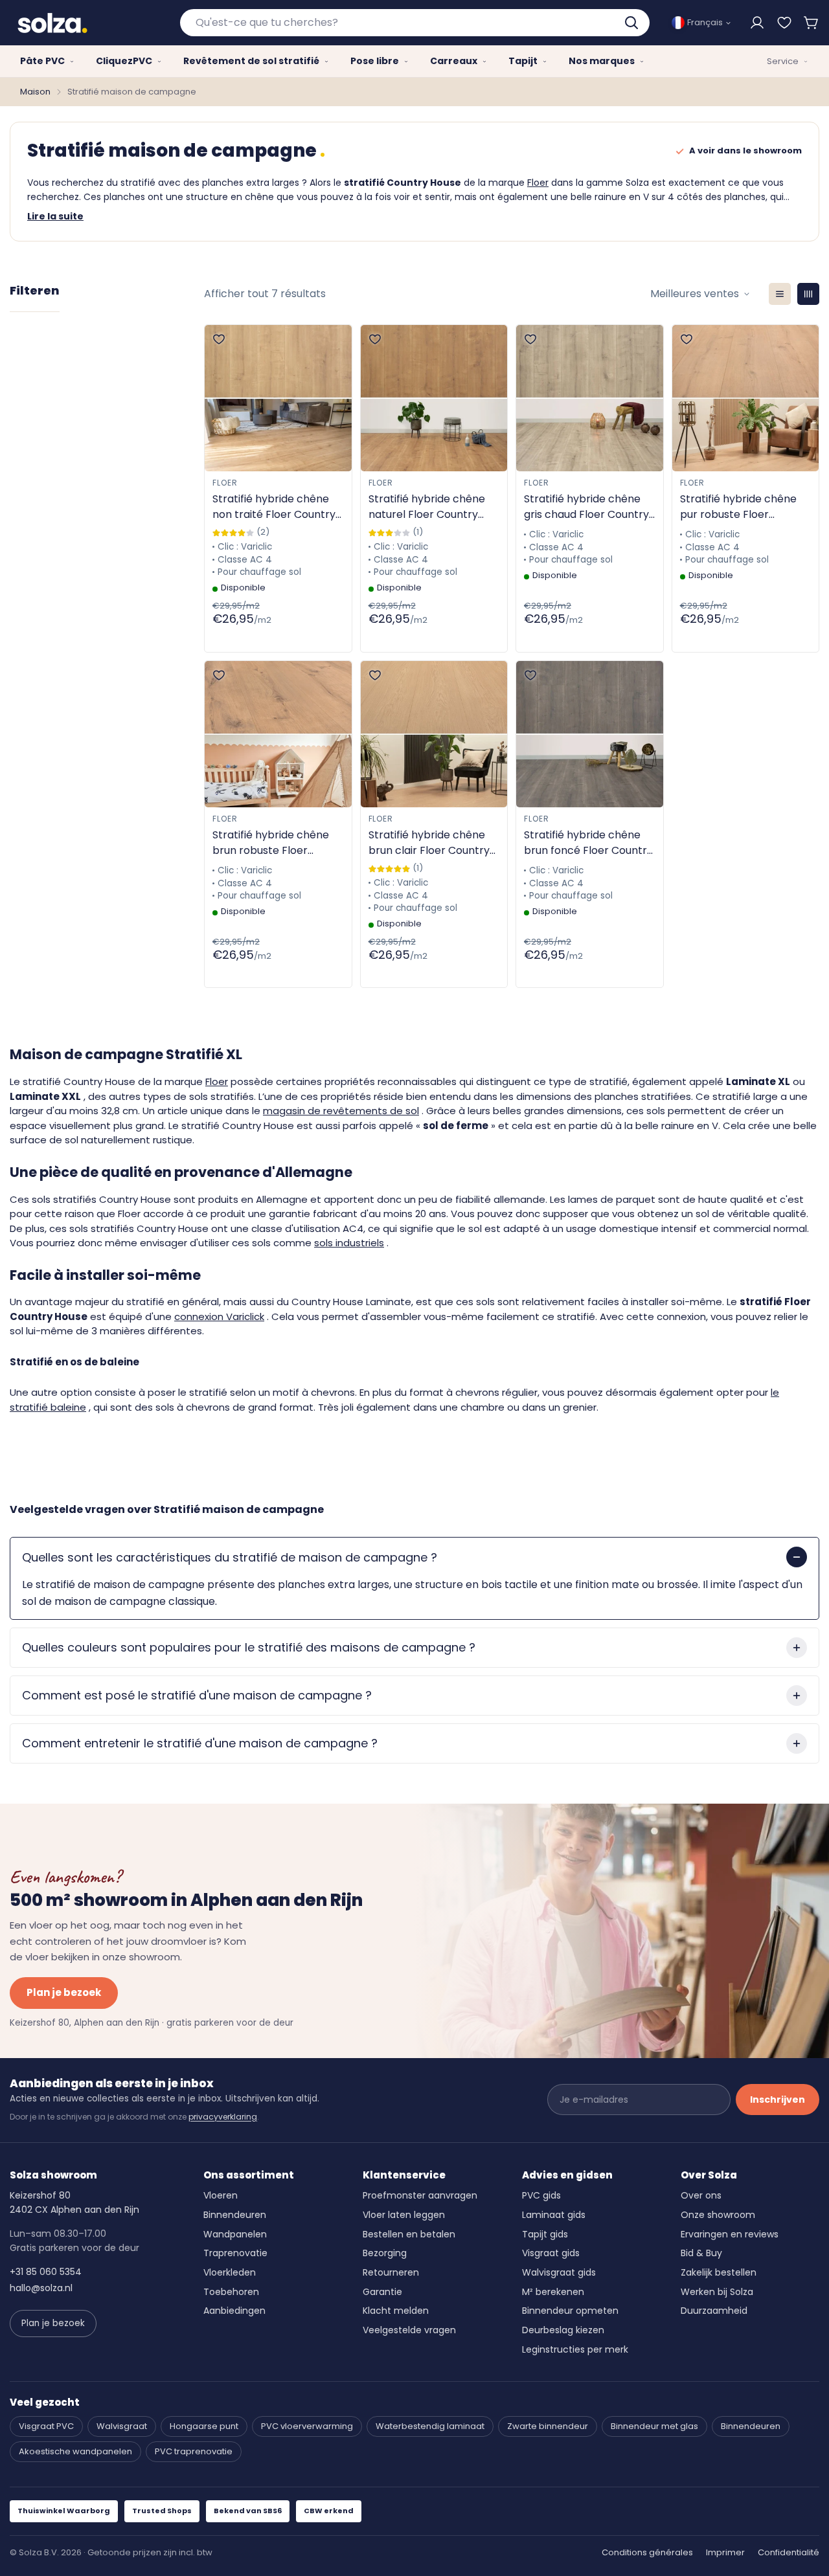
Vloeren (221, 2195)
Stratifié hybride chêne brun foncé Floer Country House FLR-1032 (588, 843)
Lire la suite (55, 216)
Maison (35, 92)
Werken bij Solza (717, 2292)
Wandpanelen (235, 2234)
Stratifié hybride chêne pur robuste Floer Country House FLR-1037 (741, 507)
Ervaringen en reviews (730, 2234)
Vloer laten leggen (404, 2215)
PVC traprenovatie (194, 2451)
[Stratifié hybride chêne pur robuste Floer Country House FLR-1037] (746, 398)
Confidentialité (789, 2552)
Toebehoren (231, 2292)
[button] (812, 23)
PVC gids (541, 2195)
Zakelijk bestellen (719, 2272)
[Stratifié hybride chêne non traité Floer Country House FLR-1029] (278, 398)
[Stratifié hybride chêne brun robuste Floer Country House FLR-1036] (278, 734)
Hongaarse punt (204, 2426)
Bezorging (385, 2253)
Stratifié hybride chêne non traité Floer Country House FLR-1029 (274, 507)
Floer (538, 183)
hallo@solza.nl (41, 2288)
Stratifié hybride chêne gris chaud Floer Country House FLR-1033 (586, 507)
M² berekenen (553, 2292)
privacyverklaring (223, 2117)
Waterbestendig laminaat (430, 2426)
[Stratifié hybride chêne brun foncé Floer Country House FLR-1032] (590, 734)
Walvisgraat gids (559, 2272)
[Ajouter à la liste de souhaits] (219, 339)
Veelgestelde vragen (409, 2330)
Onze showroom (718, 2215)
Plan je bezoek (64, 1992)
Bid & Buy (701, 2253)
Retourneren (391, 2272)
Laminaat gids (554, 2215)
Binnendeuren (235, 2215)
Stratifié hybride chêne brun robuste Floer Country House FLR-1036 (274, 843)
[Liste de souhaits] (784, 23)
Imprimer (725, 2552)
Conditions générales (647, 2552)
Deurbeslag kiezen (563, 2330)
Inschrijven (778, 2100)
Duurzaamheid (714, 2311)
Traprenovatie (235, 2253)
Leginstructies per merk (575, 2349)
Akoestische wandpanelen (75, 2451)
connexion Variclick (219, 1316)
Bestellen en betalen (409, 2234)
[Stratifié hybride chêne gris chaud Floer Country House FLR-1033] (590, 398)
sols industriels (349, 1243)
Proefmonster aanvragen (420, 2195)
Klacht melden (396, 2311)
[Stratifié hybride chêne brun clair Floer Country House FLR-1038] (434, 734)
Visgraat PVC (46, 2426)
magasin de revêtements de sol (341, 1111)
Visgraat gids (551, 2253)
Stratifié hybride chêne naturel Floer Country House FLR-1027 (427, 507)
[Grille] (808, 294)
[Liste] (780, 294)
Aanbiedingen (234, 2311)
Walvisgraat (122, 2426)
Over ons (701, 2195)
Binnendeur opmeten (570, 2311)
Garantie (382, 2292)
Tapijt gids (545, 2234)
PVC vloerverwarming (307, 2426)
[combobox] (415, 23)
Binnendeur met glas (654, 2426)
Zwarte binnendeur (548, 2426)
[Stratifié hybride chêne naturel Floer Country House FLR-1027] (434, 398)
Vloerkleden (230, 2272)
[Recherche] (633, 23)
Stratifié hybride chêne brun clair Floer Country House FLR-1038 (429, 843)
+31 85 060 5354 (46, 2272)
